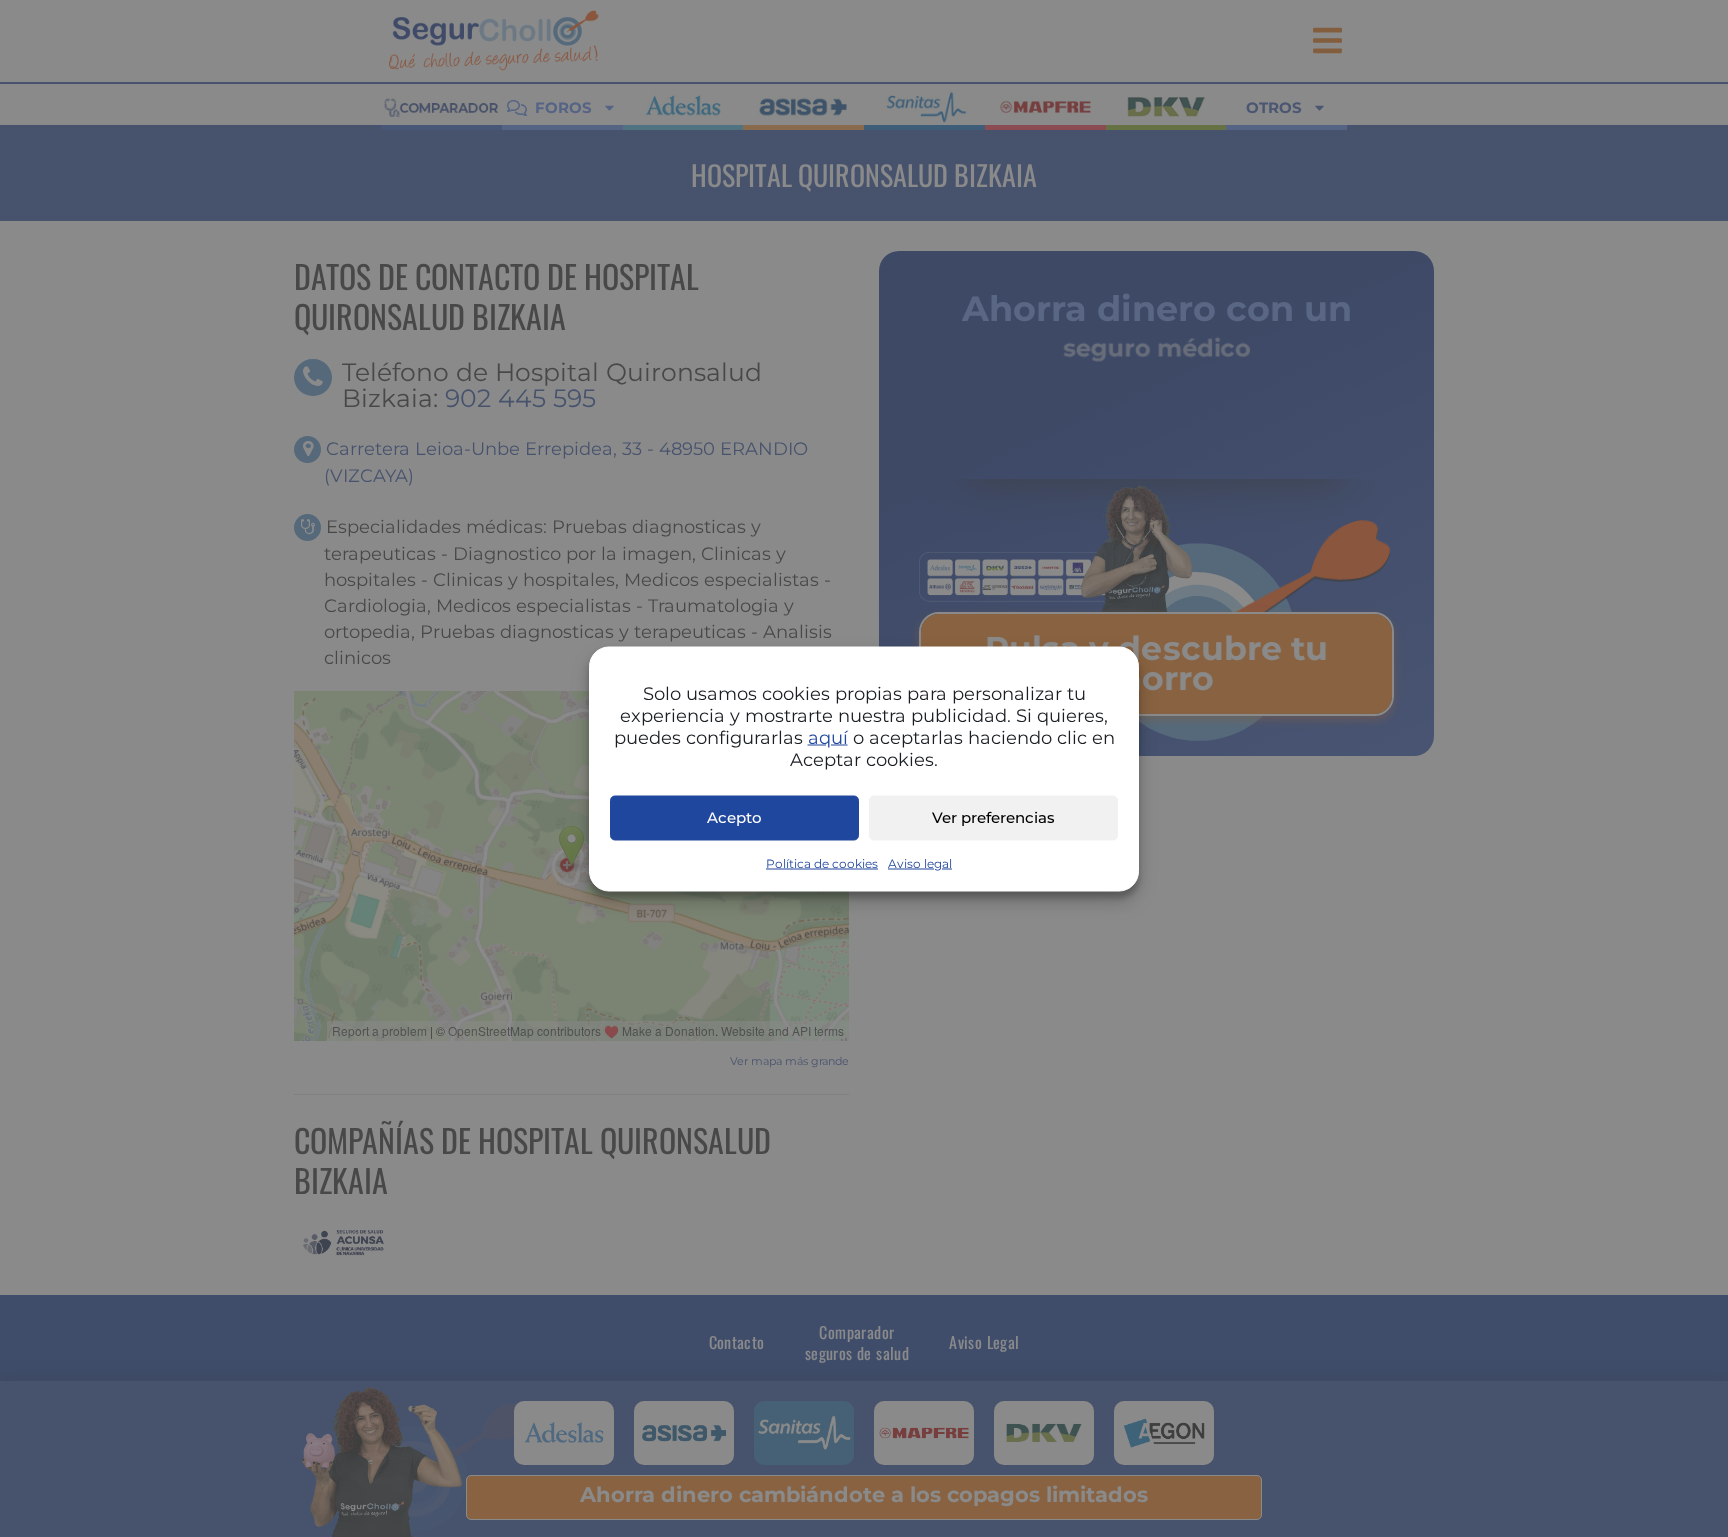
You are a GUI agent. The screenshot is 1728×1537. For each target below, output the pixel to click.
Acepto (734, 817)
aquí (828, 737)
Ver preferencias (993, 817)
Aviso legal (920, 862)
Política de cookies (822, 862)
